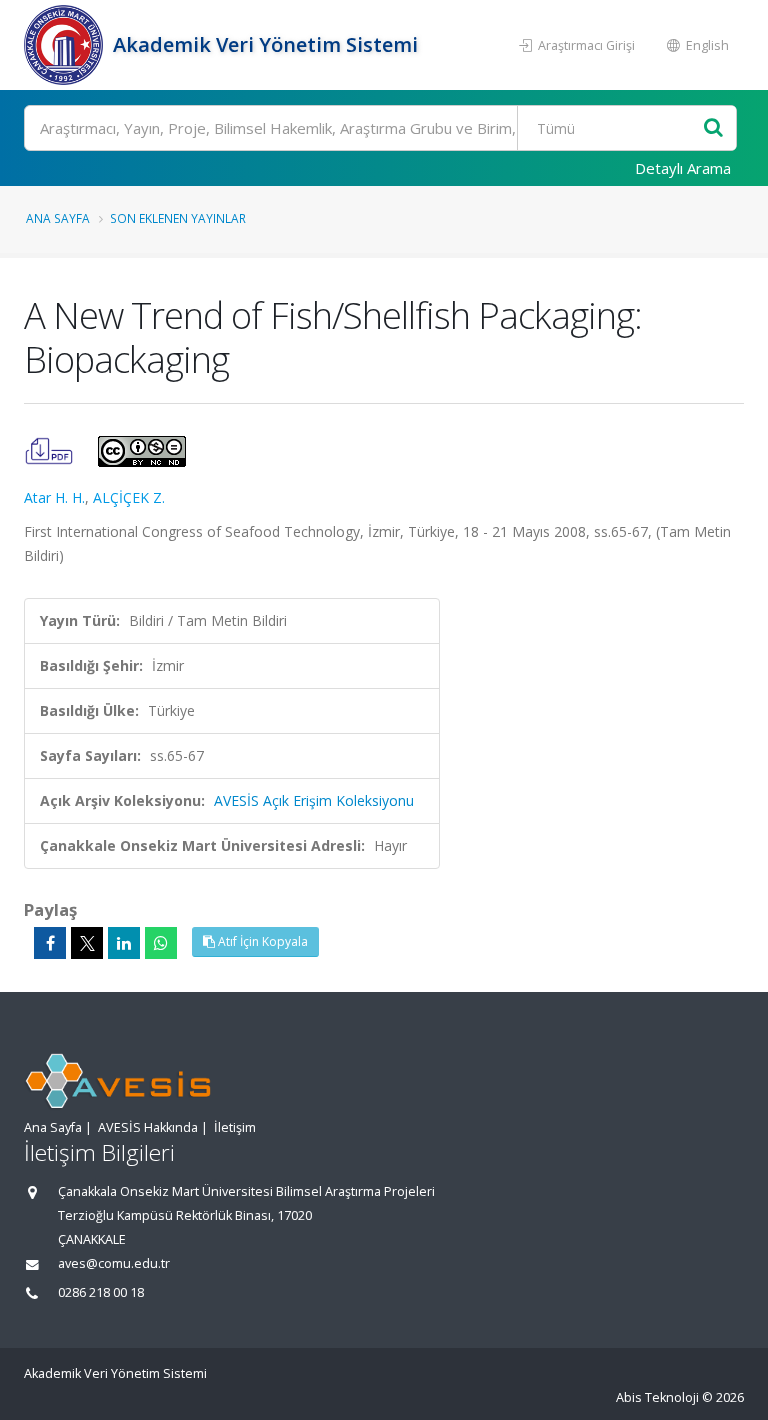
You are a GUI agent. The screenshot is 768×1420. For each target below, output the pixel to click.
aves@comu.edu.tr (114, 1263)
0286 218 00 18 (101, 1292)
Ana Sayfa (58, 218)
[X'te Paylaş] (87, 943)
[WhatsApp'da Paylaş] (161, 943)
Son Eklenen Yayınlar (178, 218)
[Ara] (713, 128)
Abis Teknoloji (657, 1397)
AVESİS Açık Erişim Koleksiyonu (314, 800)
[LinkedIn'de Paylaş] (124, 943)
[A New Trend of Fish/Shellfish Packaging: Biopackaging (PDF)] (51, 449)
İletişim (235, 1127)
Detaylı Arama (683, 168)
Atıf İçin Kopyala (261, 941)
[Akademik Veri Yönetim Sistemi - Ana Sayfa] (66, 45)
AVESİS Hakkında (148, 1127)
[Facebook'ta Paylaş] (50, 943)
